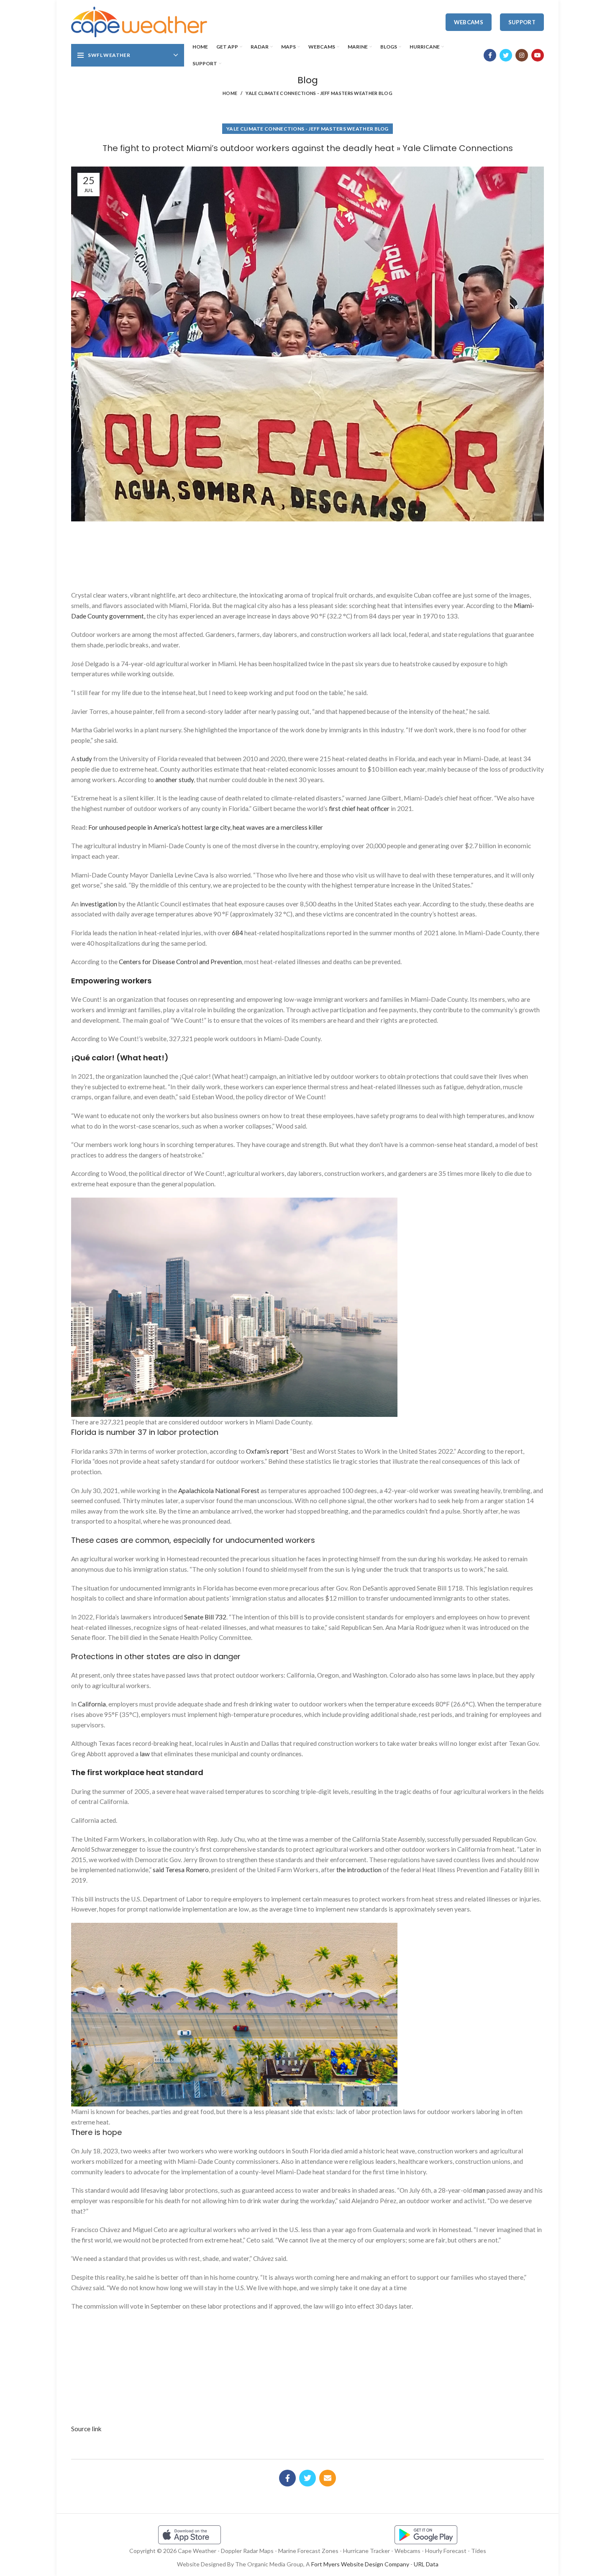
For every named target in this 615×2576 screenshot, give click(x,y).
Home (230, 93)
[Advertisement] (307, 553)
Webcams (469, 22)
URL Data (426, 2564)
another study (174, 780)
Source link (86, 2429)
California (92, 1704)
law (145, 1754)
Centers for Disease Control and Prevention (180, 962)
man (479, 2190)
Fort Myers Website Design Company (360, 2564)
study (84, 759)
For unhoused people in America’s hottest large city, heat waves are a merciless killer (206, 827)
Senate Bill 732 (205, 1617)
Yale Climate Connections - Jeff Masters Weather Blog (319, 93)
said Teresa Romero (181, 1870)
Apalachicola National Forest (219, 1491)
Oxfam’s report (267, 1451)
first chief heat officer (359, 808)
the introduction (359, 1870)
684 (237, 933)
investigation (99, 904)
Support (522, 22)
